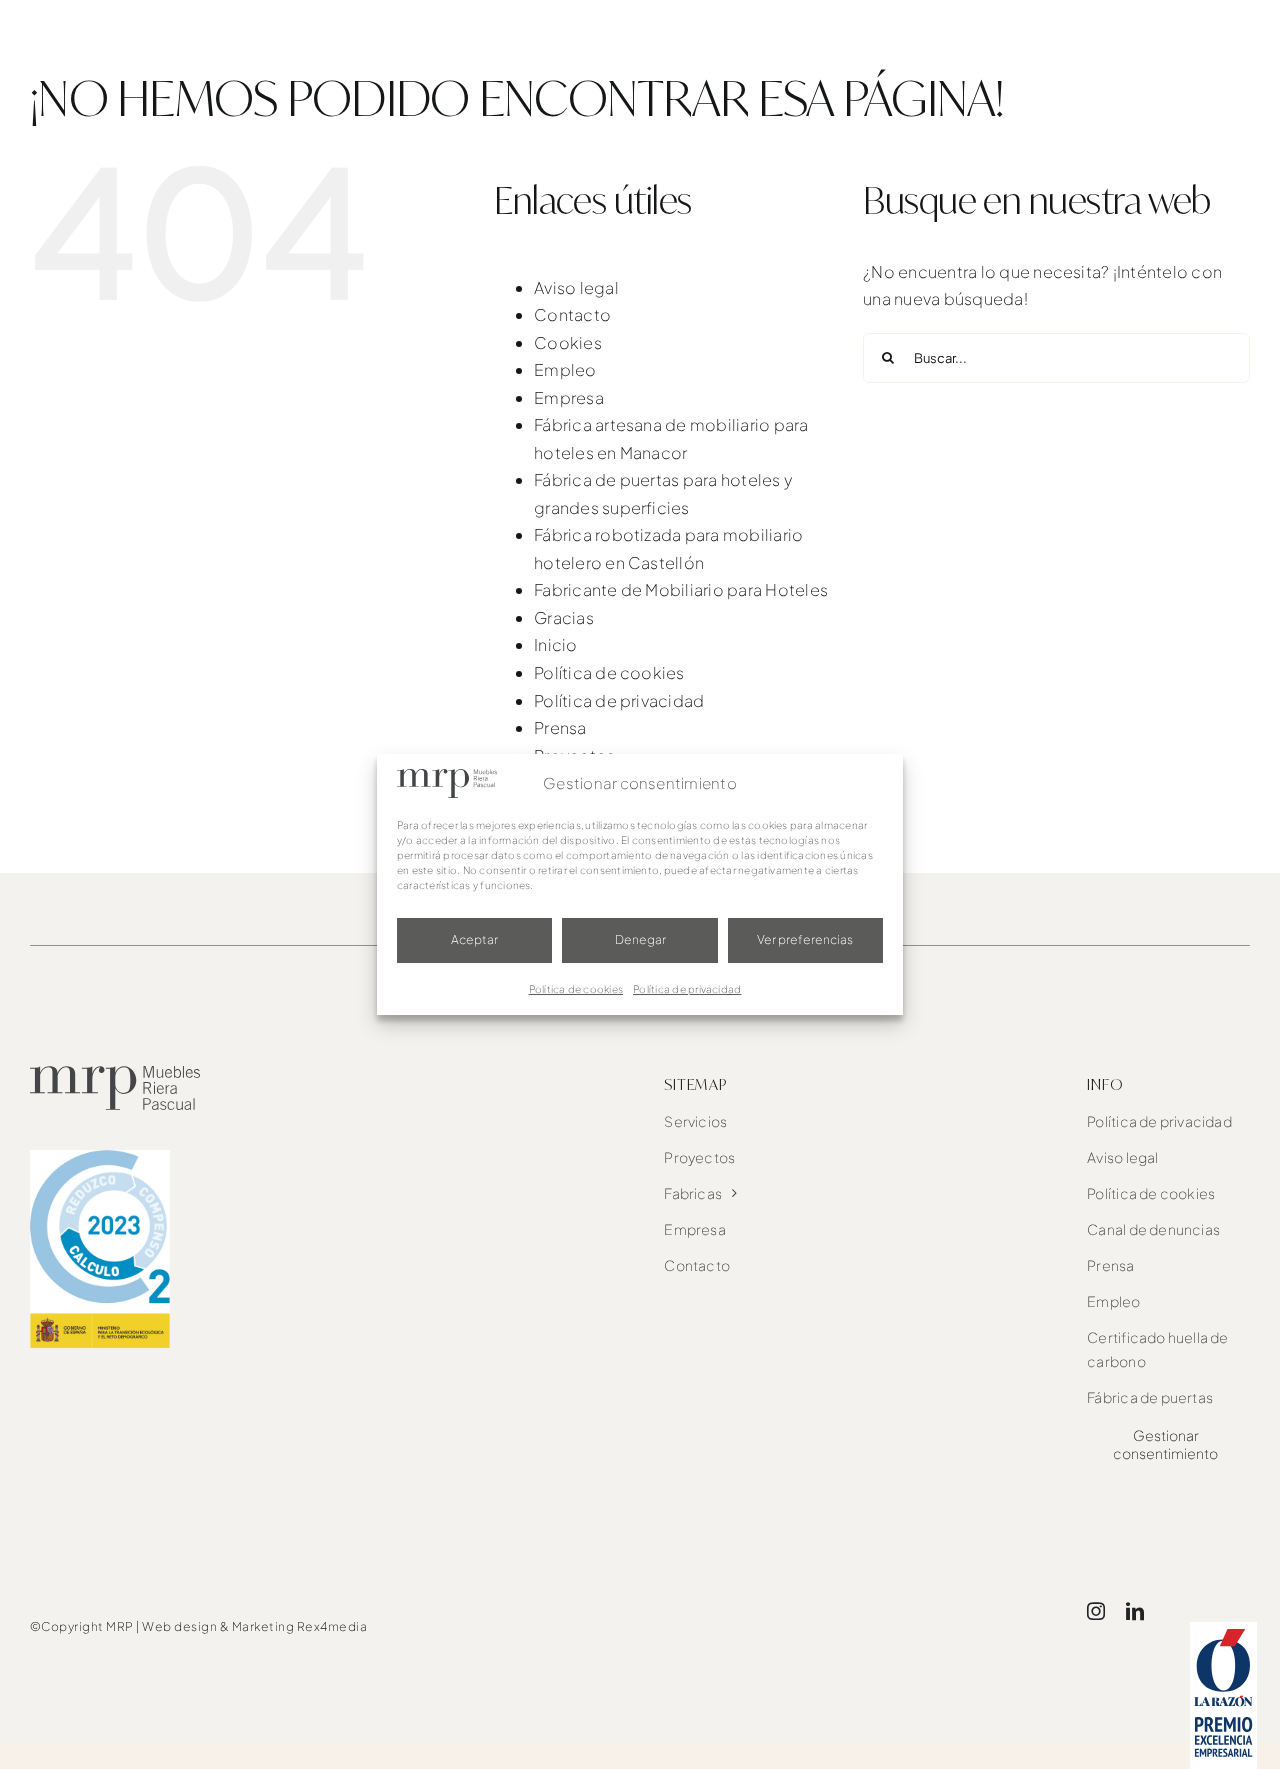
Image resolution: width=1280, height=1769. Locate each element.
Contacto (572, 314)
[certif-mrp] (100, 1157)
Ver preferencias (805, 939)
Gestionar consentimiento (1165, 1444)
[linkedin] (1135, 1611)
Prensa (560, 727)
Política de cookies (576, 989)
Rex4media (332, 1626)
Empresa (569, 397)
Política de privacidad (687, 989)
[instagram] (1096, 1611)
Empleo (565, 369)
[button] (1217, 40)
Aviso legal (576, 287)
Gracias (564, 617)
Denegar (640, 939)
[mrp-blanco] (128, 20)
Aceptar (474, 939)
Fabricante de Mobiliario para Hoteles (681, 589)
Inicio (555, 644)
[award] (1223, 1629)
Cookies (568, 342)
